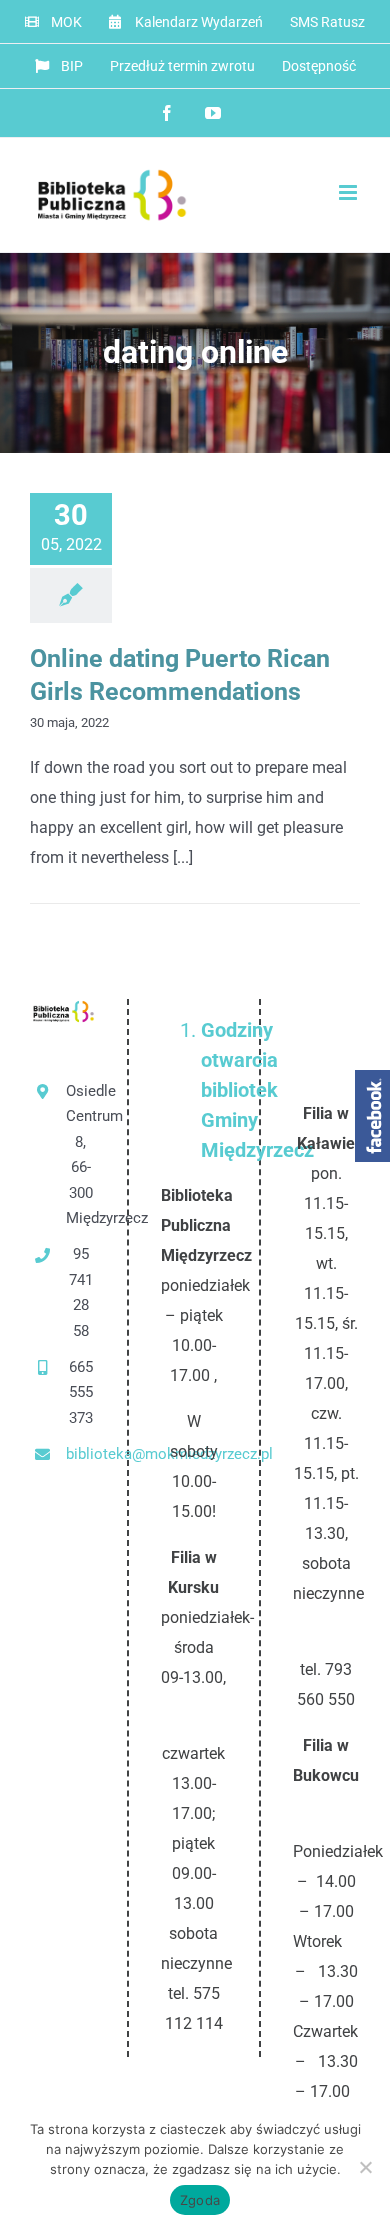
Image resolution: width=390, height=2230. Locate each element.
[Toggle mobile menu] (349, 192)
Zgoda (200, 2200)
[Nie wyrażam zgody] (365, 2167)
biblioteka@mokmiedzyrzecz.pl (80, 1454)
